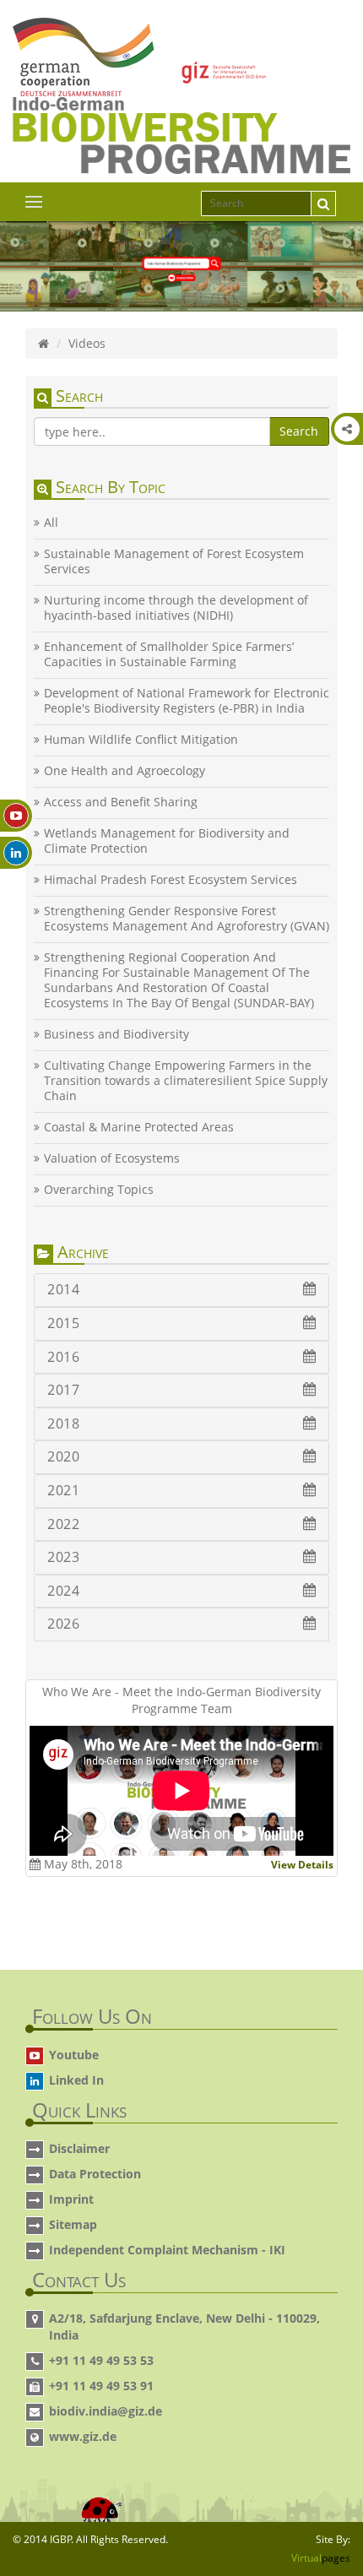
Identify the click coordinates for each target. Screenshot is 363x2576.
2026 (63, 1624)
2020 (63, 1456)
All (51, 523)
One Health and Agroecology (125, 771)
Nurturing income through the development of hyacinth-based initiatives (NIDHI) (176, 608)
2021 (63, 1490)
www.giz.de (83, 2436)
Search (299, 431)
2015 (63, 1323)
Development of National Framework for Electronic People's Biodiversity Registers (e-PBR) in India (187, 701)
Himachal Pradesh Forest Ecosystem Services (171, 880)
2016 (63, 1357)
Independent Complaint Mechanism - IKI (167, 2250)
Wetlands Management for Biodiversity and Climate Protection (167, 841)
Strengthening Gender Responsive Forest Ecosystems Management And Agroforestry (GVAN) (187, 919)
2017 (63, 1390)
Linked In (76, 2080)
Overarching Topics (99, 1190)
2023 (63, 1557)
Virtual (321, 2558)
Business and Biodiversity (116, 1034)
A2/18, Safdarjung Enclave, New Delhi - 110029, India (184, 2327)
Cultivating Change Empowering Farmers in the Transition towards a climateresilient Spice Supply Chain (186, 1081)
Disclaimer (79, 2148)
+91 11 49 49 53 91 (101, 2386)
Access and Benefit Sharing (121, 802)
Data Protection (95, 2174)
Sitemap (73, 2224)
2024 (63, 1591)
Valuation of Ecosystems (112, 1158)
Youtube (74, 2055)
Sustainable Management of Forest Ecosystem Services (174, 561)
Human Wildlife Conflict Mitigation (141, 740)
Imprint (71, 2199)
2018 (63, 1424)
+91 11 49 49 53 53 (101, 2360)
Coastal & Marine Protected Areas (139, 1127)
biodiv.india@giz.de (106, 2411)
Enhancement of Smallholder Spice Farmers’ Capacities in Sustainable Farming (169, 654)
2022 (63, 1524)
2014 (63, 1289)
